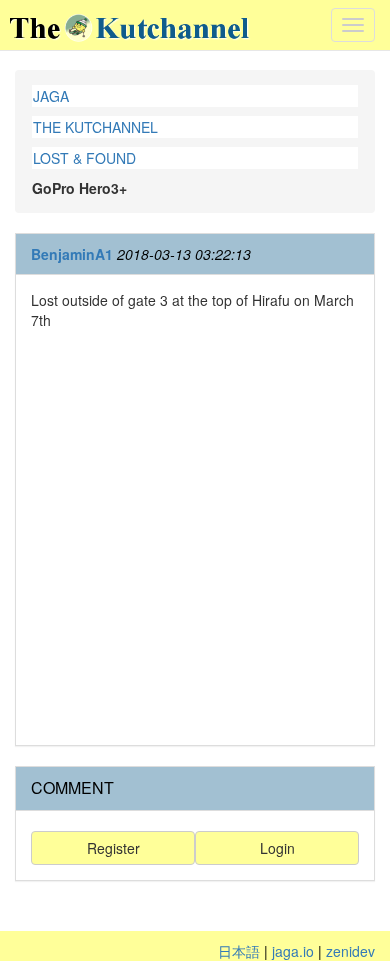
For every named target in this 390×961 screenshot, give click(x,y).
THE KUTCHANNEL (95, 127)
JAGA (51, 96)
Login (277, 848)
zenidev (350, 951)
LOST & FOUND (84, 158)
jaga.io (293, 951)
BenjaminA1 (72, 254)
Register (113, 848)
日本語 (239, 951)
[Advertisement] (195, 535)
